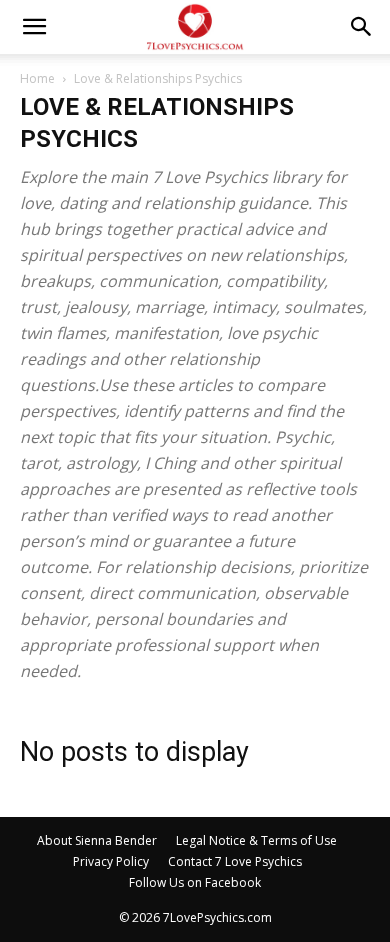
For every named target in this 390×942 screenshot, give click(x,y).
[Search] (362, 27)
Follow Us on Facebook (195, 882)
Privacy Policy (111, 861)
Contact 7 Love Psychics (235, 861)
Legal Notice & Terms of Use (256, 840)
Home (37, 78)
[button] (34, 27)
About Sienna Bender (97, 840)
